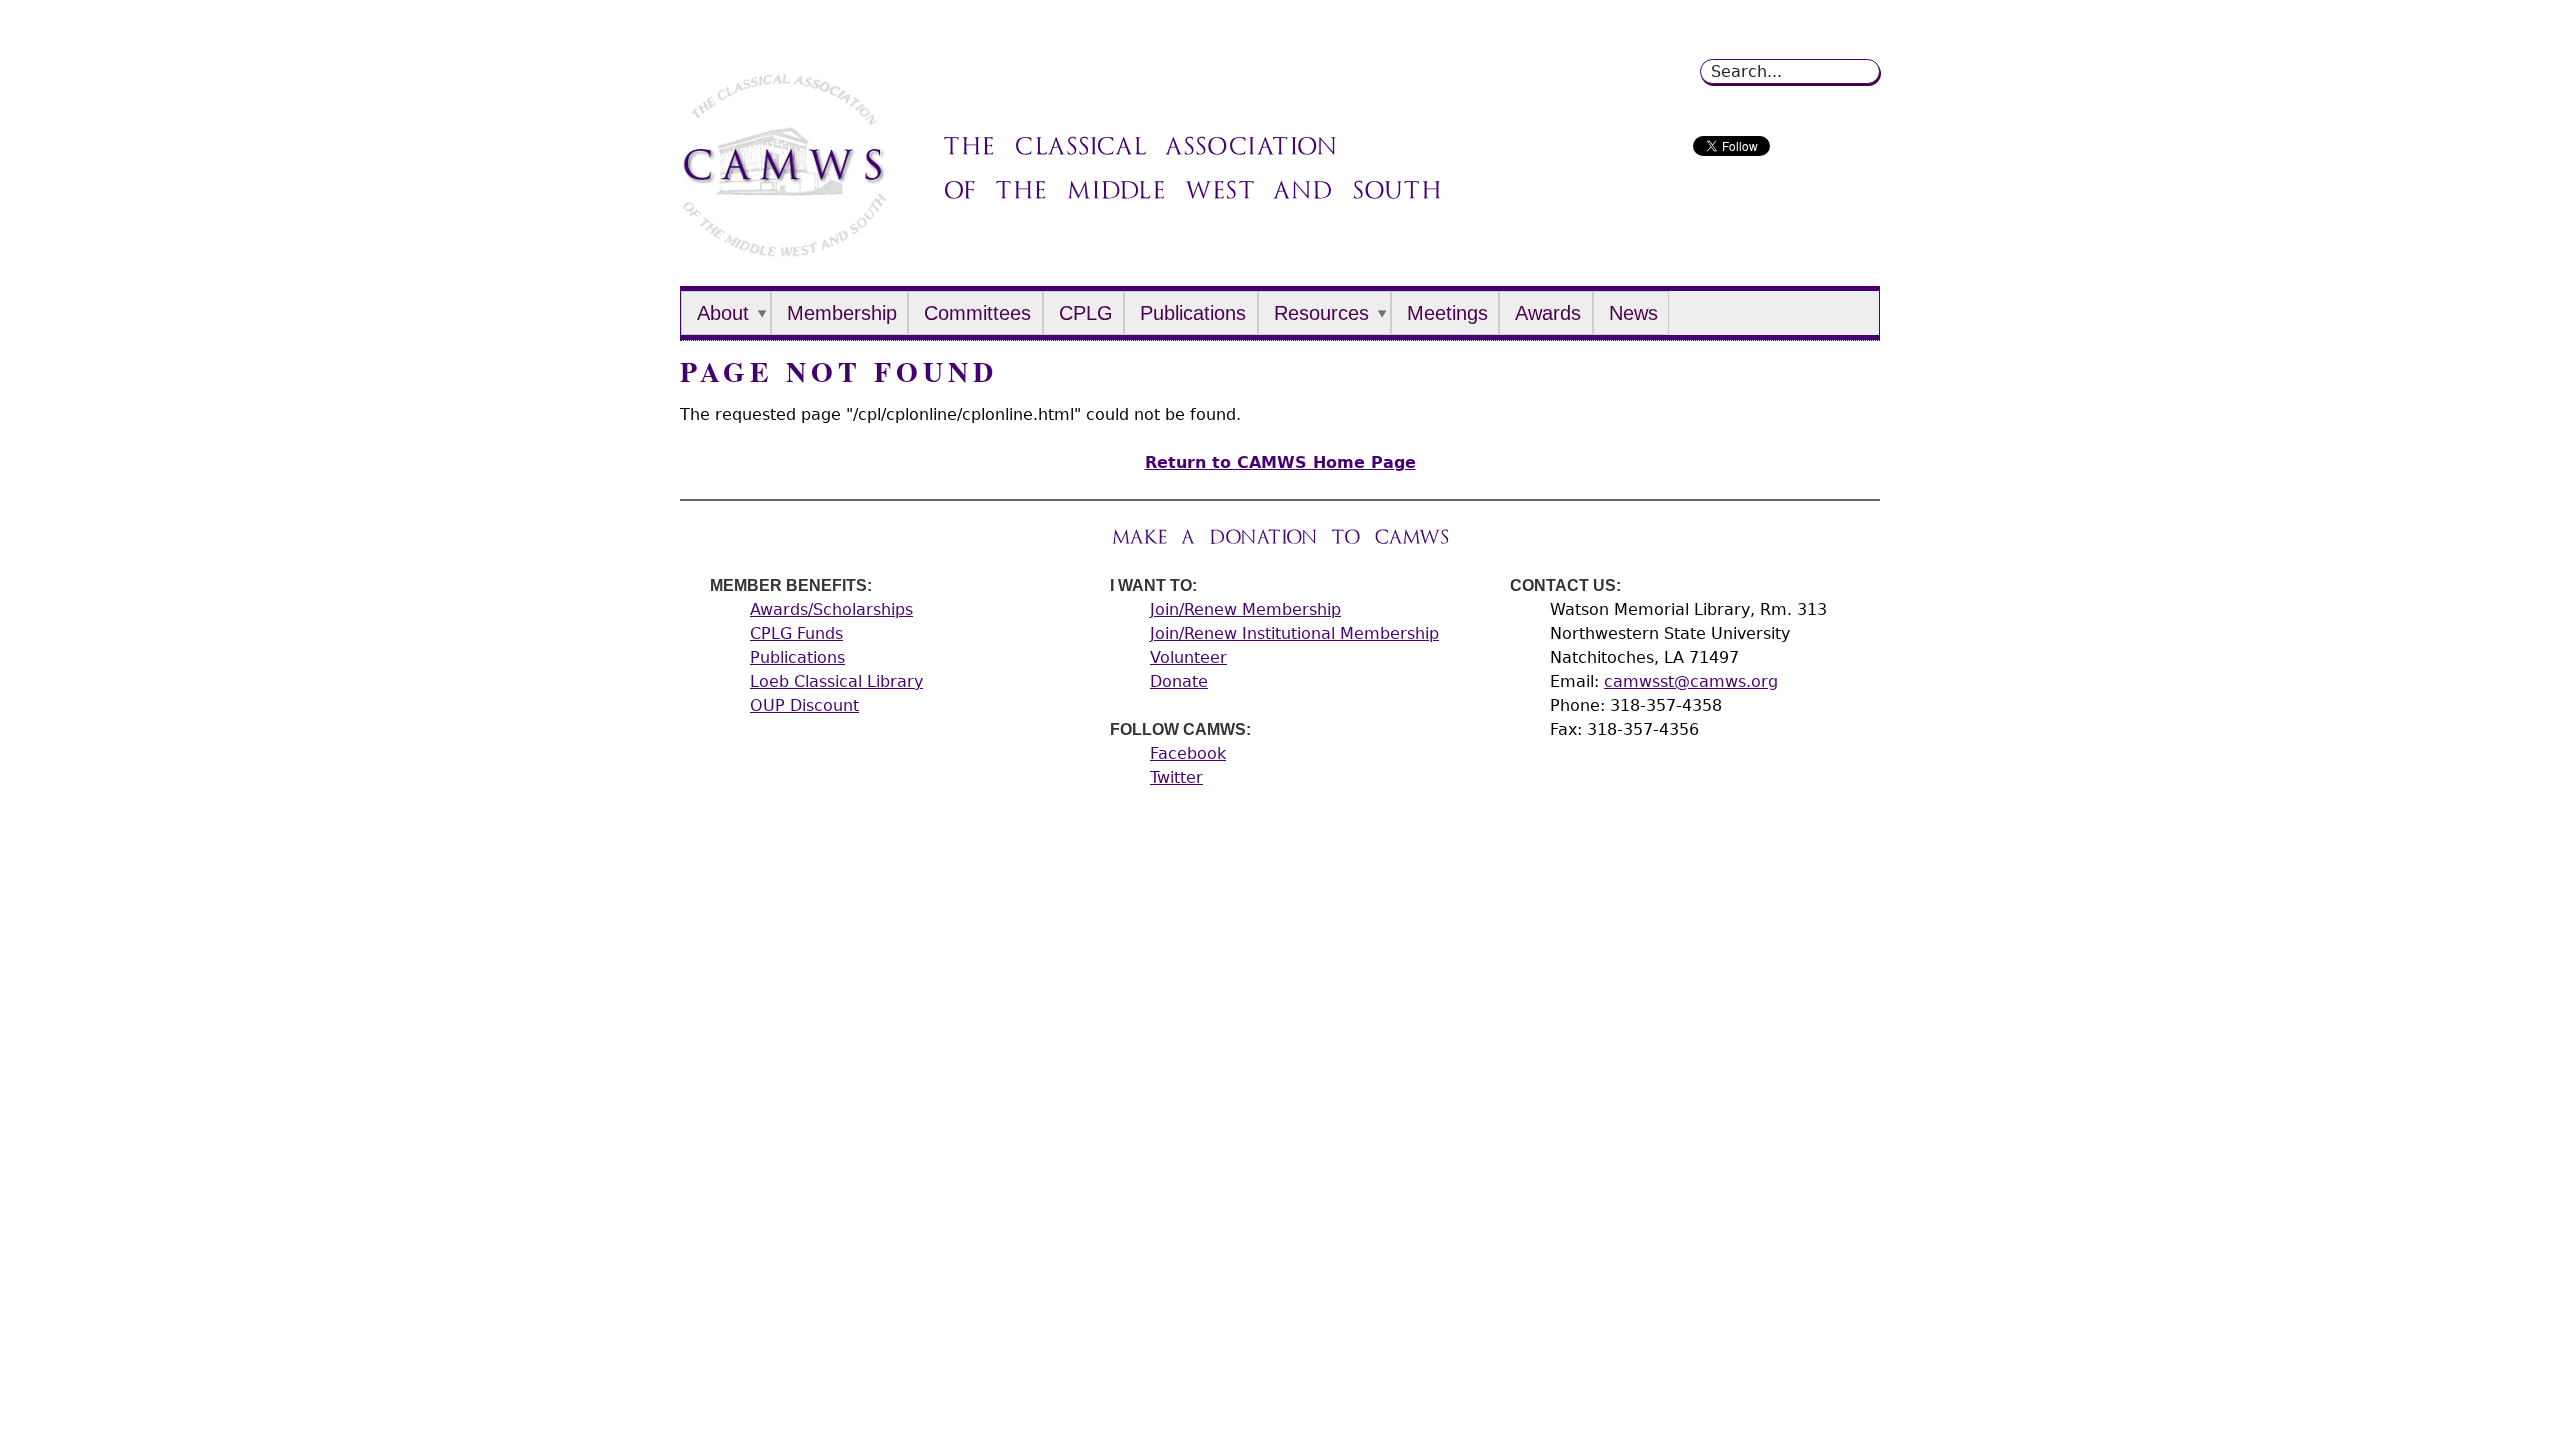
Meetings (1447, 313)
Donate (1179, 681)
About (723, 313)
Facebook (1188, 753)
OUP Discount (804, 705)
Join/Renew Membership (1245, 609)
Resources (1321, 313)
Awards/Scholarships (831, 609)
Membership (842, 313)
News (1633, 313)
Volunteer (1188, 657)
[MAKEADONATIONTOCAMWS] (1280, 536)
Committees (977, 313)
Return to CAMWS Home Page (1280, 462)
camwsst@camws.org (1691, 681)
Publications (1193, 313)
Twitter (1176, 777)
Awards (1548, 313)
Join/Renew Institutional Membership (1294, 633)
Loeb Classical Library (836, 681)
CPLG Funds (796, 633)
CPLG (1086, 313)
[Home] (784, 249)
